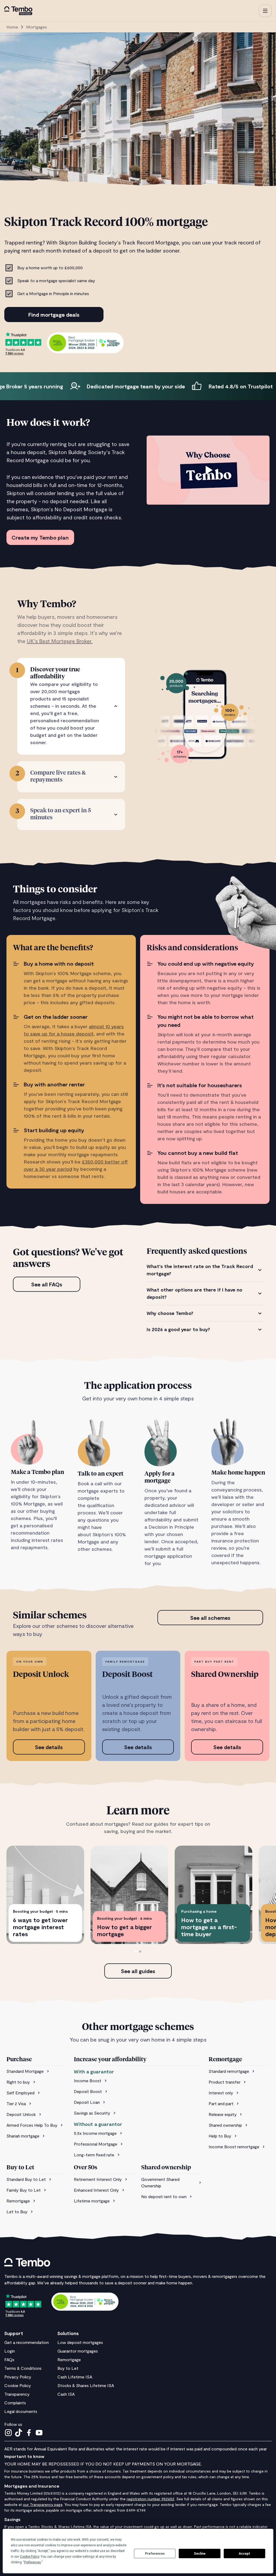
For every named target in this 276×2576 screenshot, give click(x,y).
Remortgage (69, 2359)
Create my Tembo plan (40, 537)
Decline (200, 2554)
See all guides (138, 1971)
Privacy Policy (18, 2377)
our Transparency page (43, 2504)
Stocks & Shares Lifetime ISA (86, 2385)
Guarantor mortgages (78, 2351)
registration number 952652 (151, 2499)
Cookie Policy (18, 2385)
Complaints (15, 2403)
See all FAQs (47, 1284)
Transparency (17, 2394)
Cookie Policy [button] (30, 2557)
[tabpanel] (205, 1298)
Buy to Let (68, 2368)
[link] (37, 2071)
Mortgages (37, 27)
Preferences (155, 2554)
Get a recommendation (27, 2342)
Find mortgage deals (54, 315)
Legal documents (21, 2411)
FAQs (9, 2359)
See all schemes (210, 1618)
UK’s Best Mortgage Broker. (60, 641)
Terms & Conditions (23, 2368)
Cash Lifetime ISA (75, 2377)
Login (10, 2351)
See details (49, 1747)
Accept (244, 2554)
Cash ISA (66, 2394)
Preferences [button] (32, 2562)
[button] (265, 11)
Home (12, 27)
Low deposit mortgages (80, 2342)
